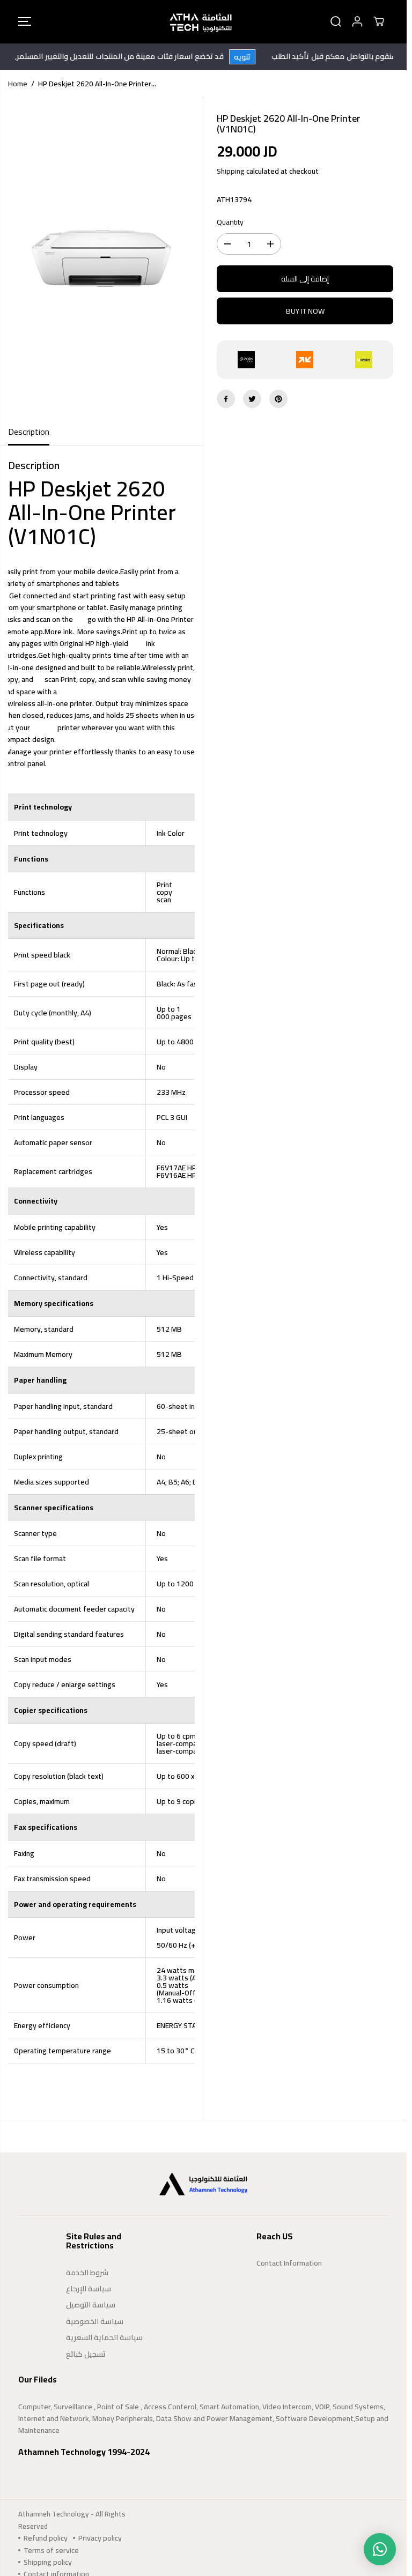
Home (18, 84)
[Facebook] (226, 399)
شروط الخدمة (87, 2273)
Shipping (231, 171)
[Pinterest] (278, 399)
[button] (25, 22)
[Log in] (357, 21)
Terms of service (51, 2550)
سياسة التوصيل (91, 2305)
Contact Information (289, 2263)
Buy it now (305, 311)
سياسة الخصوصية (95, 2321)
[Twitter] (252, 399)
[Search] (336, 21)
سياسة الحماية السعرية (104, 2337)
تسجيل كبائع (86, 2354)
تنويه (256, 57)
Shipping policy (48, 2562)
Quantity (230, 222)
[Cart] (379, 21)
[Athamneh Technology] (201, 22)
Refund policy (46, 2538)
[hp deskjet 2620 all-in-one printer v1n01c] (101, 258)
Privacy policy (100, 2538)
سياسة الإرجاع (89, 2289)
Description (29, 432)
